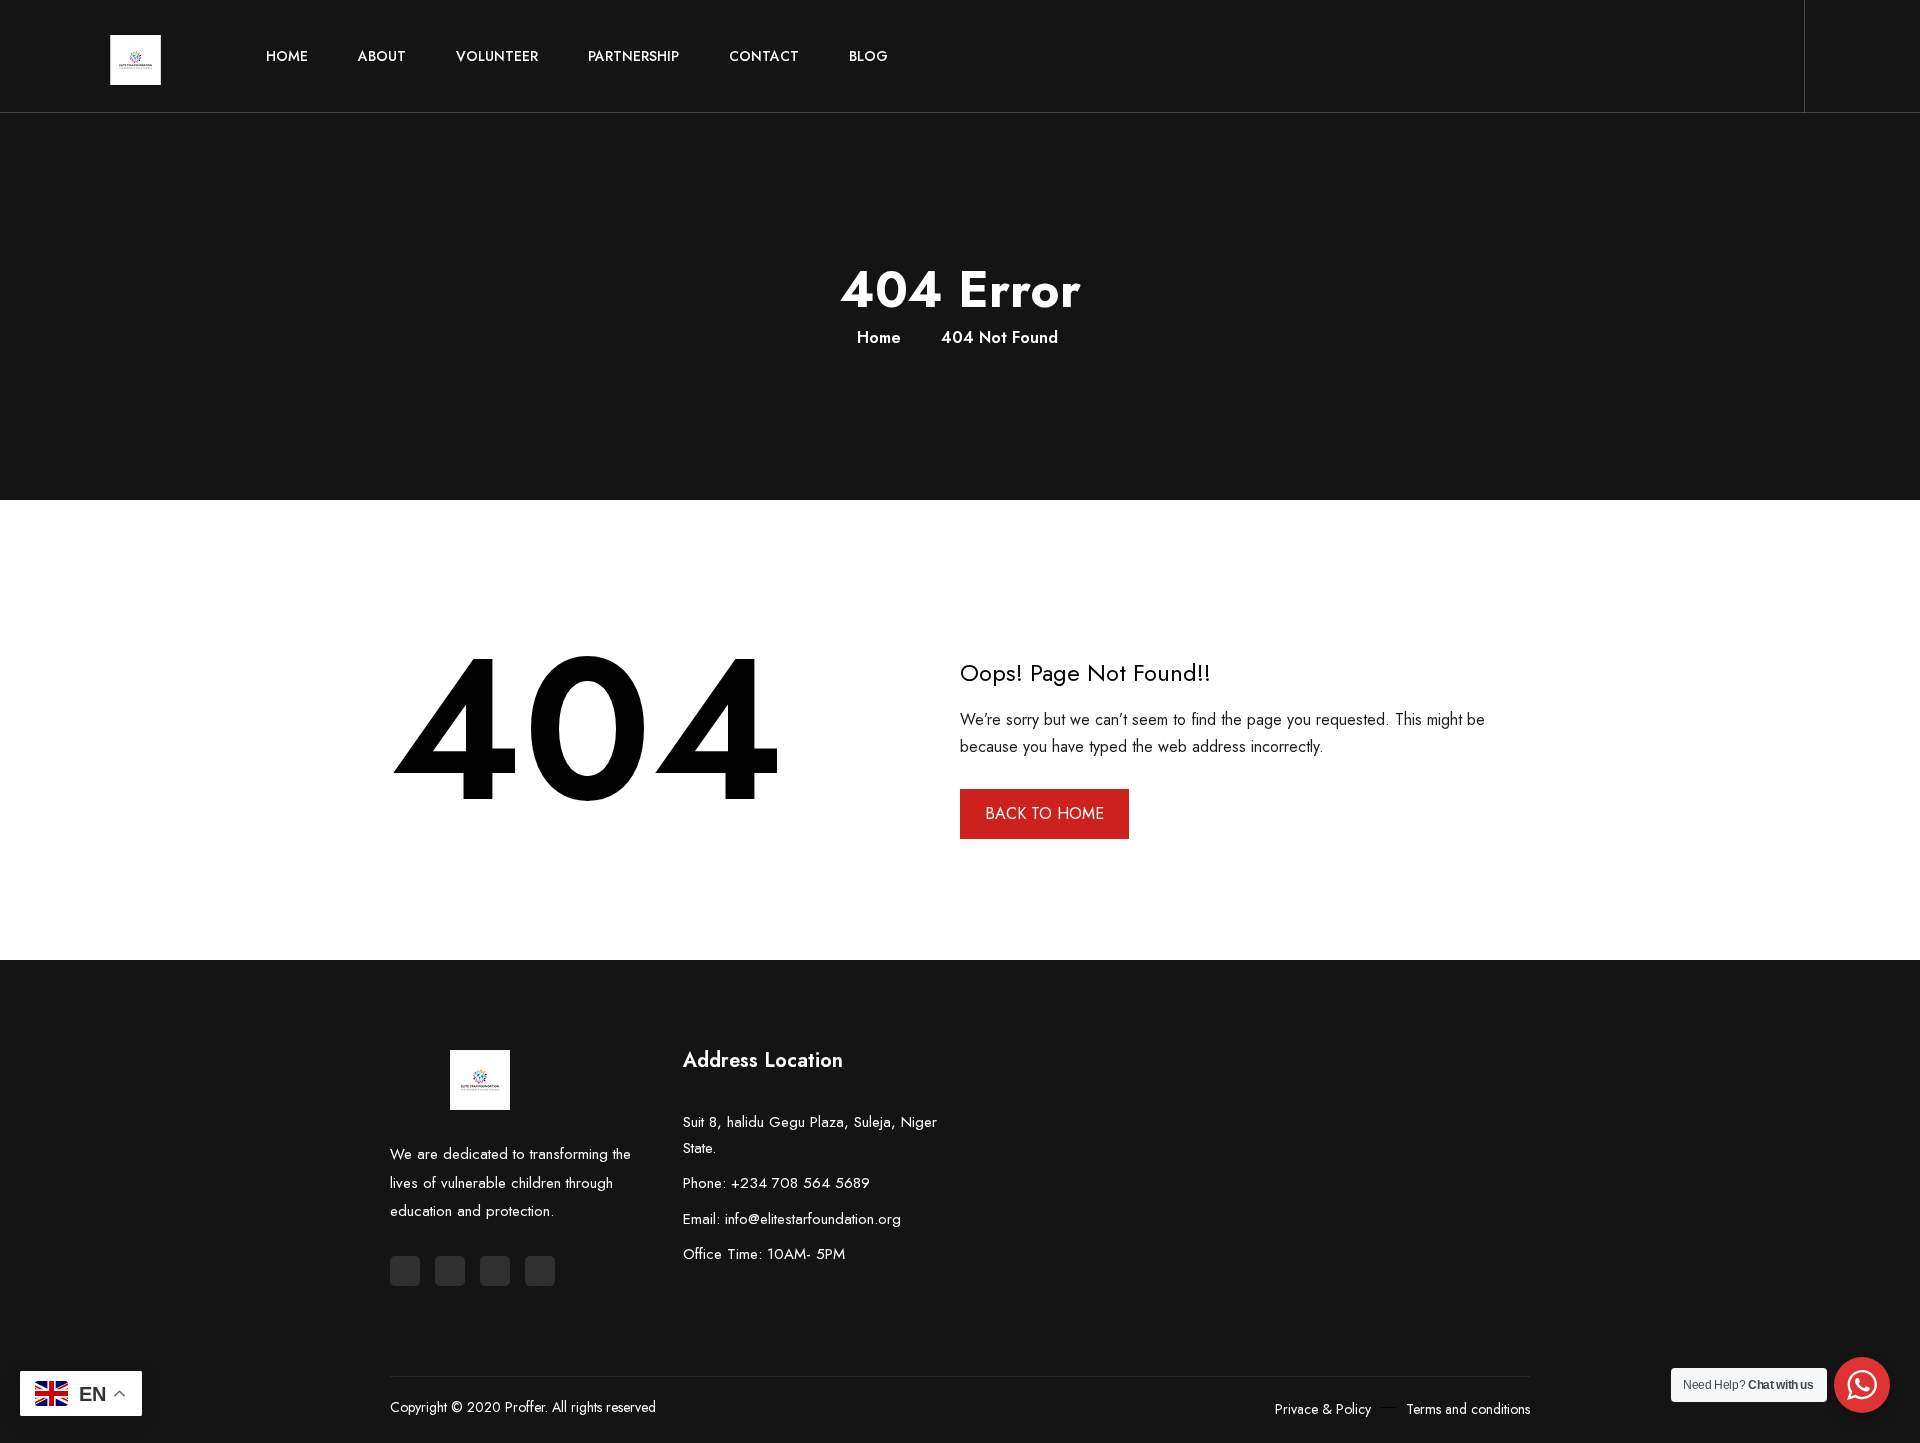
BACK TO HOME (1044, 813)
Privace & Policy (1323, 1409)
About (382, 56)
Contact (764, 56)
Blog (868, 56)
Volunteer (497, 56)
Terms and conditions (1468, 1409)
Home (287, 56)
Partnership (633, 56)
